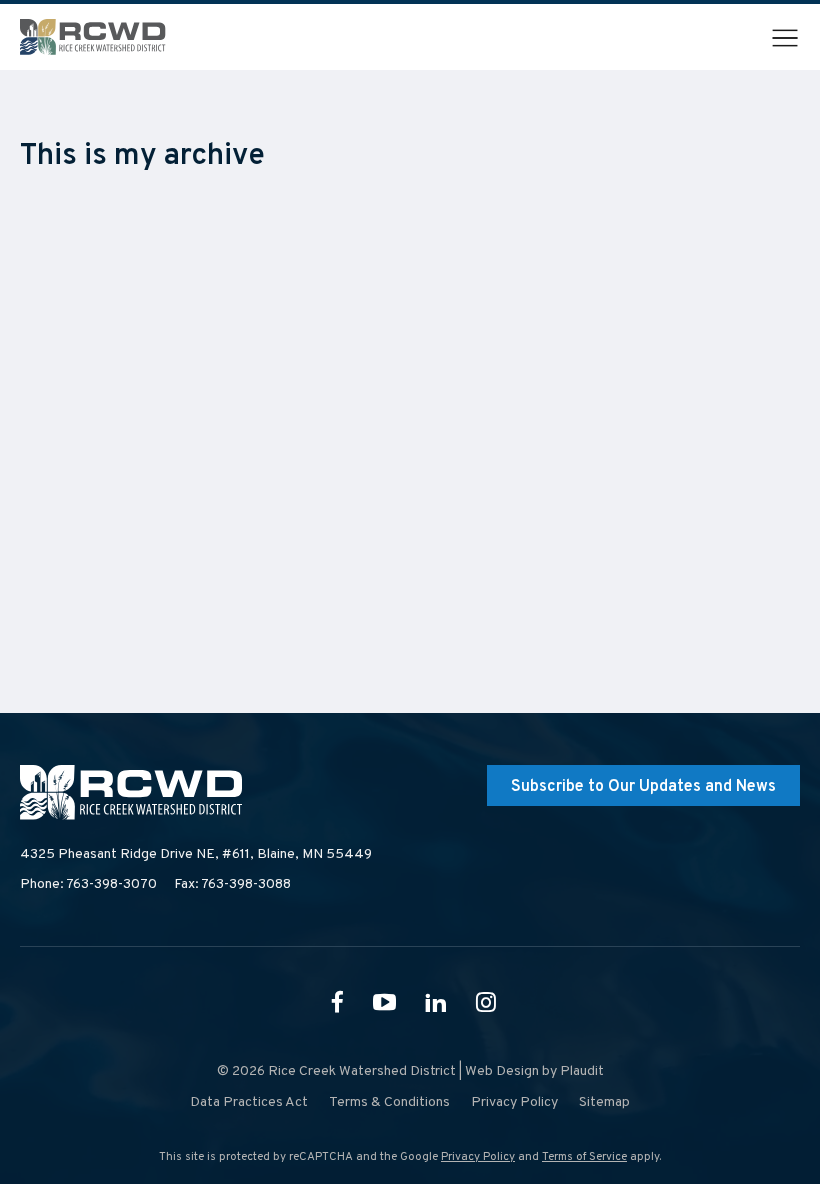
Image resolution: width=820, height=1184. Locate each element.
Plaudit (582, 1071)
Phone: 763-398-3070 (88, 884)
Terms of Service (584, 1157)
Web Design (502, 1071)
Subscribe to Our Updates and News (643, 787)
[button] (785, 38)
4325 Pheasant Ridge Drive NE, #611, (196, 854)
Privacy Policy (478, 1157)
